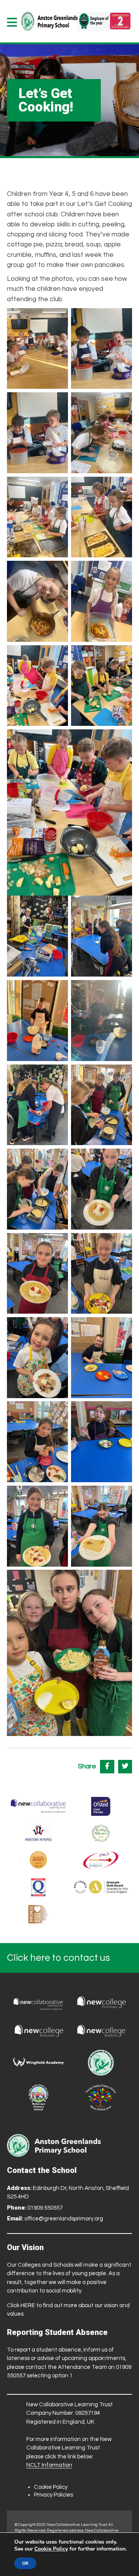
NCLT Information (49, 2465)
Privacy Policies (53, 2495)
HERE (28, 2305)
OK (25, 2563)
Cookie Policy (51, 2487)
